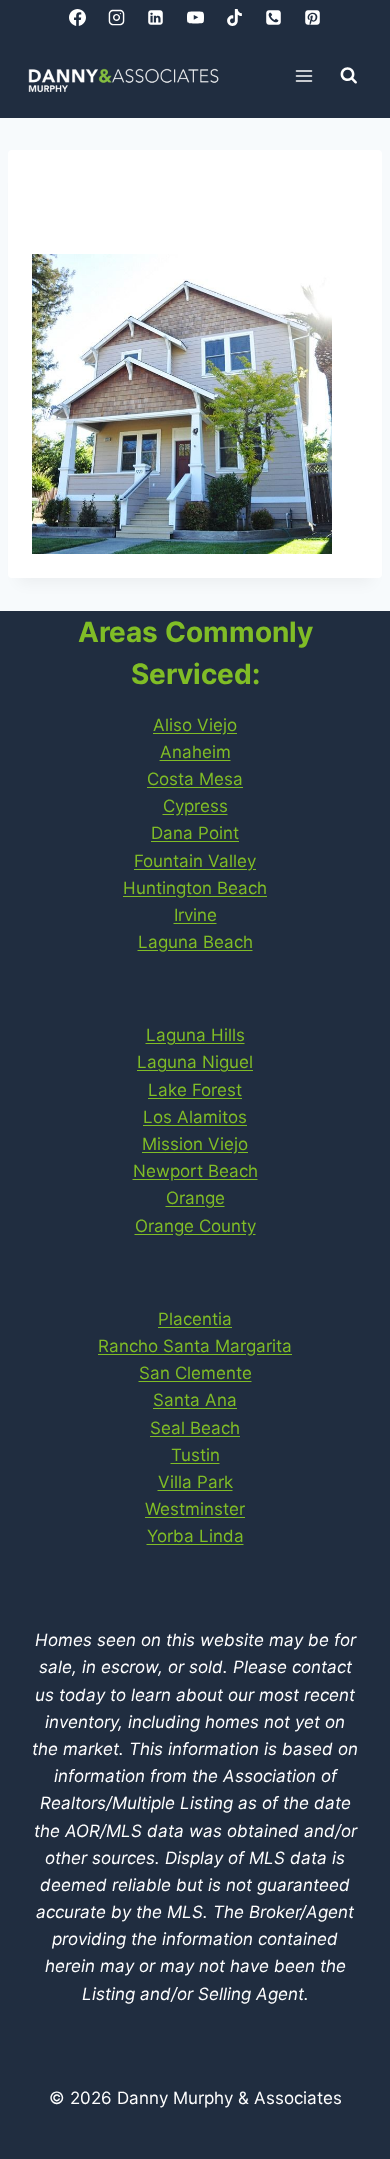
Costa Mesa (195, 779)
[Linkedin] (156, 17)
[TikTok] (234, 17)
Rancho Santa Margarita (195, 1346)
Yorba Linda (195, 1536)
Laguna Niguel (195, 1062)
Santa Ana (195, 1400)
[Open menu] (304, 75)
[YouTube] (195, 17)
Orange (195, 1198)
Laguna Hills (195, 1035)
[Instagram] (117, 17)
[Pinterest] (312, 17)
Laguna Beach (195, 942)
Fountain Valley (195, 861)
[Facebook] (78, 17)
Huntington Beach (195, 888)
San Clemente (195, 1373)
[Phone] (273, 17)
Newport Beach (195, 1171)
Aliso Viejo (195, 725)
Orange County (195, 1226)
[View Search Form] (349, 76)
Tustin (195, 1455)
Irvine (195, 915)
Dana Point (195, 833)
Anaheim (195, 752)
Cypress (195, 806)
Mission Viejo (195, 1144)
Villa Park (195, 1482)
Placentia (195, 1319)
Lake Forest (195, 1090)
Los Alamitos (195, 1117)
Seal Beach (195, 1428)
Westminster (195, 1509)
